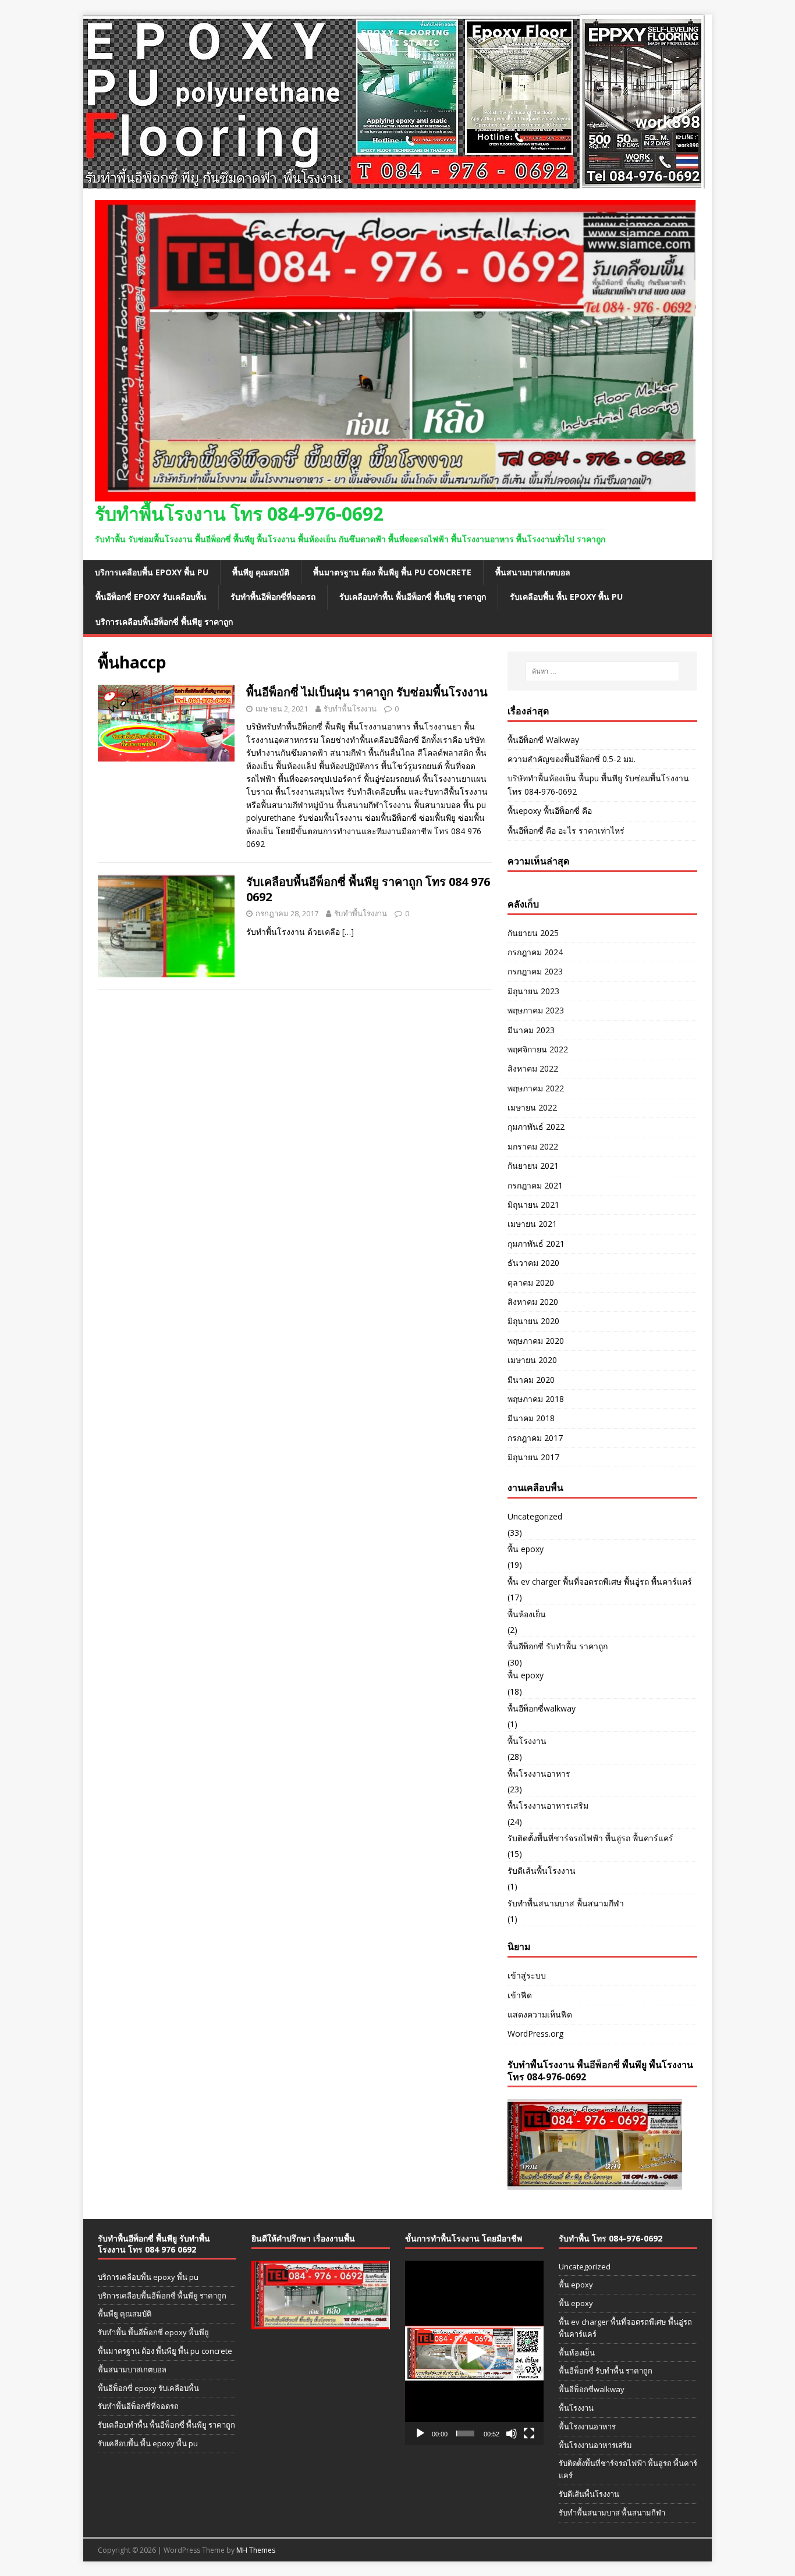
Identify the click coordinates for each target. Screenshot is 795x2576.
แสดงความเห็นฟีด (540, 2014)
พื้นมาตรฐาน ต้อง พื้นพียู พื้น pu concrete (392, 572)
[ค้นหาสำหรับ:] (602, 671)
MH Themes (256, 2550)
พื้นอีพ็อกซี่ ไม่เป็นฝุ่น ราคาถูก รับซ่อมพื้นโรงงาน (367, 692)
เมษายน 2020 (532, 1360)
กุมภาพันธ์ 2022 (536, 1127)
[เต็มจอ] (529, 2433)
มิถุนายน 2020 (533, 1321)
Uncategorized (535, 1516)
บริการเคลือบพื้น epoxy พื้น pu (152, 572)
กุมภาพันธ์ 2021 (536, 1243)
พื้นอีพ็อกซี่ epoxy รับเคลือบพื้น (151, 597)
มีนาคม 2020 (531, 1380)
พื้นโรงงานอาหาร (539, 1773)
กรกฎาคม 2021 (535, 1185)
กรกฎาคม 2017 (535, 1438)
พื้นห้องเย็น (527, 1614)
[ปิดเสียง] (512, 2433)
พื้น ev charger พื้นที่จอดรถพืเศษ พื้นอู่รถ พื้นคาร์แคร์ (600, 1581)
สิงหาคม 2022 (533, 1068)
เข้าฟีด (520, 1995)
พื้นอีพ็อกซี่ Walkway (543, 740)
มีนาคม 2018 (531, 1418)
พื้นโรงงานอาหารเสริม (548, 1805)
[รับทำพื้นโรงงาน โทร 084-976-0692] (394, 182)
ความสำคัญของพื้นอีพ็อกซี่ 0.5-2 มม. (572, 759)
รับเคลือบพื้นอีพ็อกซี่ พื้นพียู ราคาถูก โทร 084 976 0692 (368, 889)
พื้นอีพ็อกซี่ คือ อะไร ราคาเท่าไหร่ (566, 830)
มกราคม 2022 (533, 1146)
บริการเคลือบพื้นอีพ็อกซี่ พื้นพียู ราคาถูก (164, 622)
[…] (348, 932)
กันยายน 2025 (533, 933)
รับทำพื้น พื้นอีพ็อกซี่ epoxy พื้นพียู (153, 2332)
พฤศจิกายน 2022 (538, 1049)
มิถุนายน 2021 (533, 1205)
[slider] (465, 2433)
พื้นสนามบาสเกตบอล (533, 572)
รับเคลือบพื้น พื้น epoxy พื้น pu (566, 597)
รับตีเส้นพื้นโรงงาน (542, 1871)
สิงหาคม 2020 (533, 1302)
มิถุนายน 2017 (533, 1457)
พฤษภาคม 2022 (536, 1088)
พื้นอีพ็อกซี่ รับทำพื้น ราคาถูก (558, 1646)
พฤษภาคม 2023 (536, 1010)
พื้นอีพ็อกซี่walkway (542, 1708)
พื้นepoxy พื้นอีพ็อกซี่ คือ (550, 811)
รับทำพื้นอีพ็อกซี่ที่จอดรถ (273, 597)
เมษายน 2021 (532, 1224)
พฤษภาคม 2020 (536, 1341)
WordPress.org (535, 2034)
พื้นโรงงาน (527, 1741)
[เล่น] (420, 2433)
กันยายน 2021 (533, 1166)
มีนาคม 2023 (531, 1030)
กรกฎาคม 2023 (535, 971)
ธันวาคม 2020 (533, 1263)
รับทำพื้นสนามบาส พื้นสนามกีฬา (566, 1903)
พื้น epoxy (526, 1549)
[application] (474, 2353)
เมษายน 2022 (532, 1107)
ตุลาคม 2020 (531, 1282)
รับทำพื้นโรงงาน (350, 709)
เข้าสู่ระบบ (527, 1975)
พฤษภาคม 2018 (536, 1399)
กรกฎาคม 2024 (535, 952)
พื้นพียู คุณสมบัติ (261, 572)
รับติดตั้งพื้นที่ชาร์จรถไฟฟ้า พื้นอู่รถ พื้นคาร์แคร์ (590, 1838)
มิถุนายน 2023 (533, 991)
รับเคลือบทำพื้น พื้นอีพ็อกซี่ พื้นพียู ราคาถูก (413, 597)
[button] (474, 2353)
